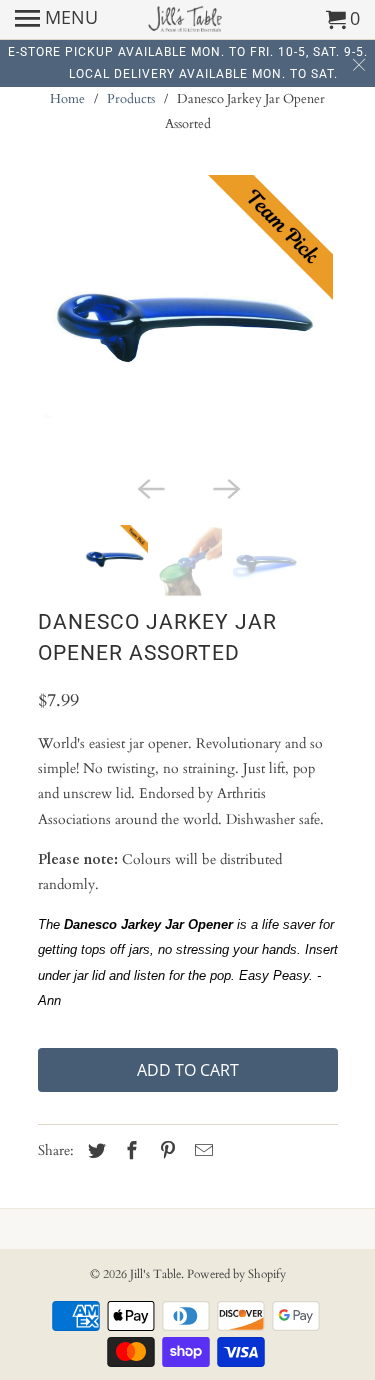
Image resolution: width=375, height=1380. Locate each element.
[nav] (56, 20)
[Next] (226, 487)
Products (131, 99)
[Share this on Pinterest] (165, 1151)
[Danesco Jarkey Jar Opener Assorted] (188, 320)
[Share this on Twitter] (94, 1151)
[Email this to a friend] (201, 1151)
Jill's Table (155, 1274)
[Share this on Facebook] (129, 1151)
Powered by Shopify (236, 1274)
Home (67, 99)
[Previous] (150, 487)
